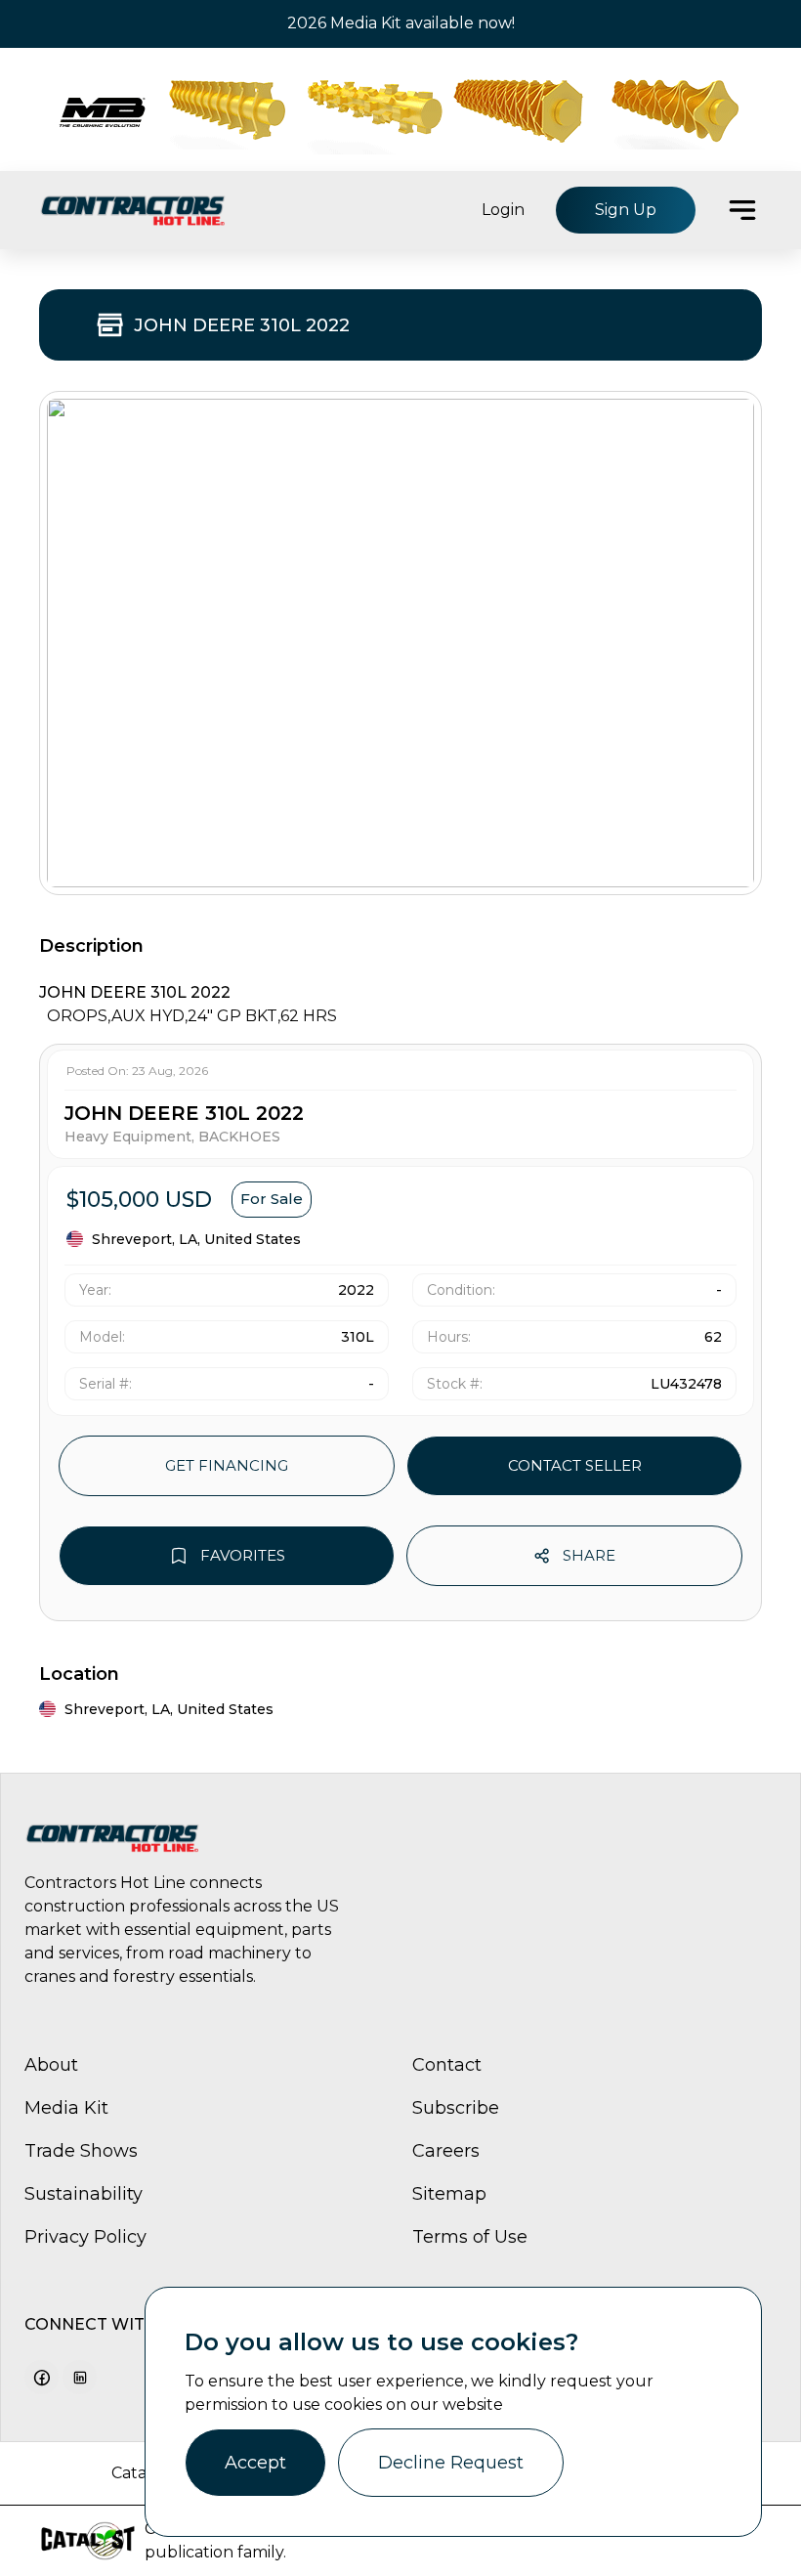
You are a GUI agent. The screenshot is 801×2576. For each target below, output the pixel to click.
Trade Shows (81, 2151)
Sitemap (449, 2194)
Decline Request (451, 2463)
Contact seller (575, 1465)
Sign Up (626, 210)
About (51, 2065)
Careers (446, 2151)
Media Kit (66, 2108)
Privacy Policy (85, 2237)
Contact (447, 2065)
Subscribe (456, 2108)
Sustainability (84, 2194)
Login (503, 210)
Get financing (227, 1465)
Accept (255, 2463)
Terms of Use (470, 2237)
